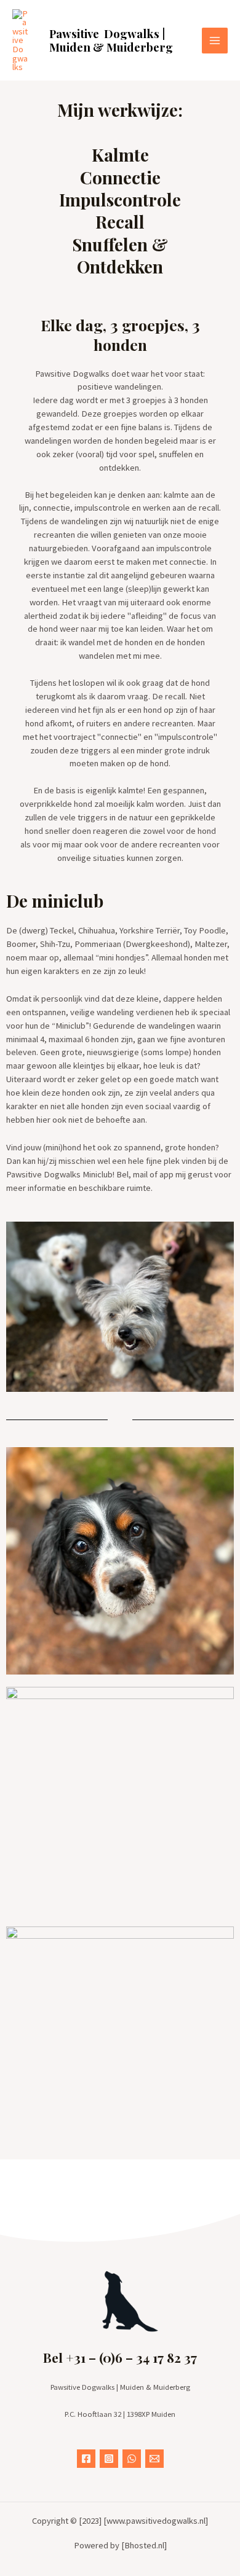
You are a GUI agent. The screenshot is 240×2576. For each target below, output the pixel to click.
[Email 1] (154, 2459)
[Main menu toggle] (215, 41)
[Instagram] (109, 2459)
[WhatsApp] (132, 2459)
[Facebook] (86, 2459)
